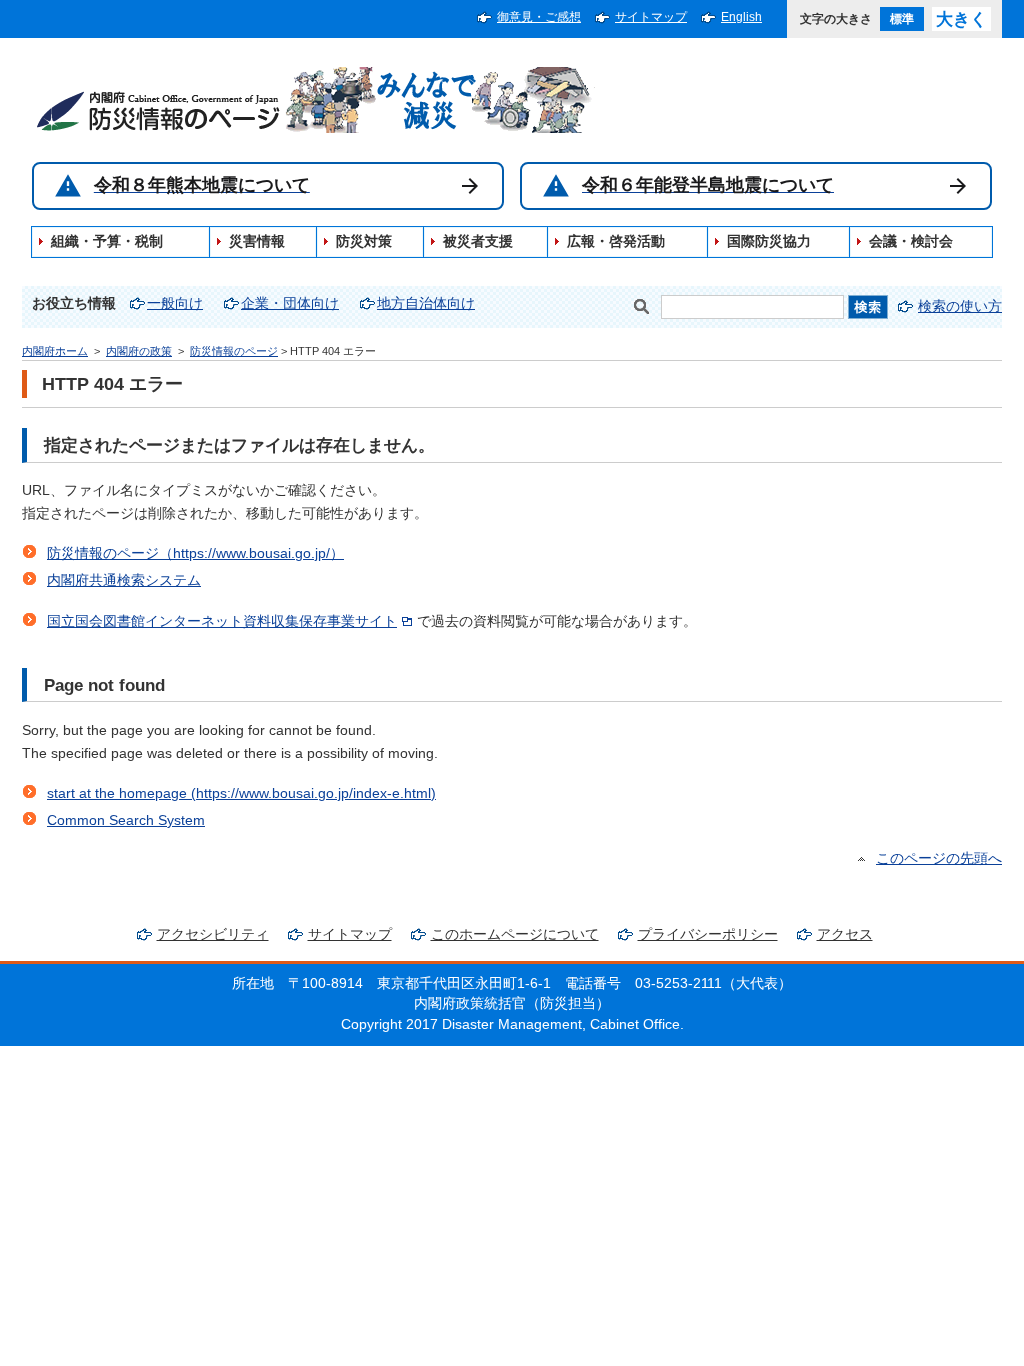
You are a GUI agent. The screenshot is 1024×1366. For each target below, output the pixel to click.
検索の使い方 (960, 306)
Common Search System (126, 820)
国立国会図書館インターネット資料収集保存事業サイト (222, 621)
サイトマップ (651, 17)
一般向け (175, 303)
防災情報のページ (234, 351)
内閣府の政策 (139, 351)
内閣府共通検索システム (124, 580)
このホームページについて (515, 934)
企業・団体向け (290, 303)
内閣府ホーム (55, 351)
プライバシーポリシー (708, 934)
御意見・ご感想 (539, 17)
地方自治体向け (426, 303)
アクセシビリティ (213, 934)
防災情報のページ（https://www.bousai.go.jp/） (195, 553)
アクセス (845, 934)
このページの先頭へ (939, 858)
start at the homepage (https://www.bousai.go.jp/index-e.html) (241, 793)
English (741, 17)
